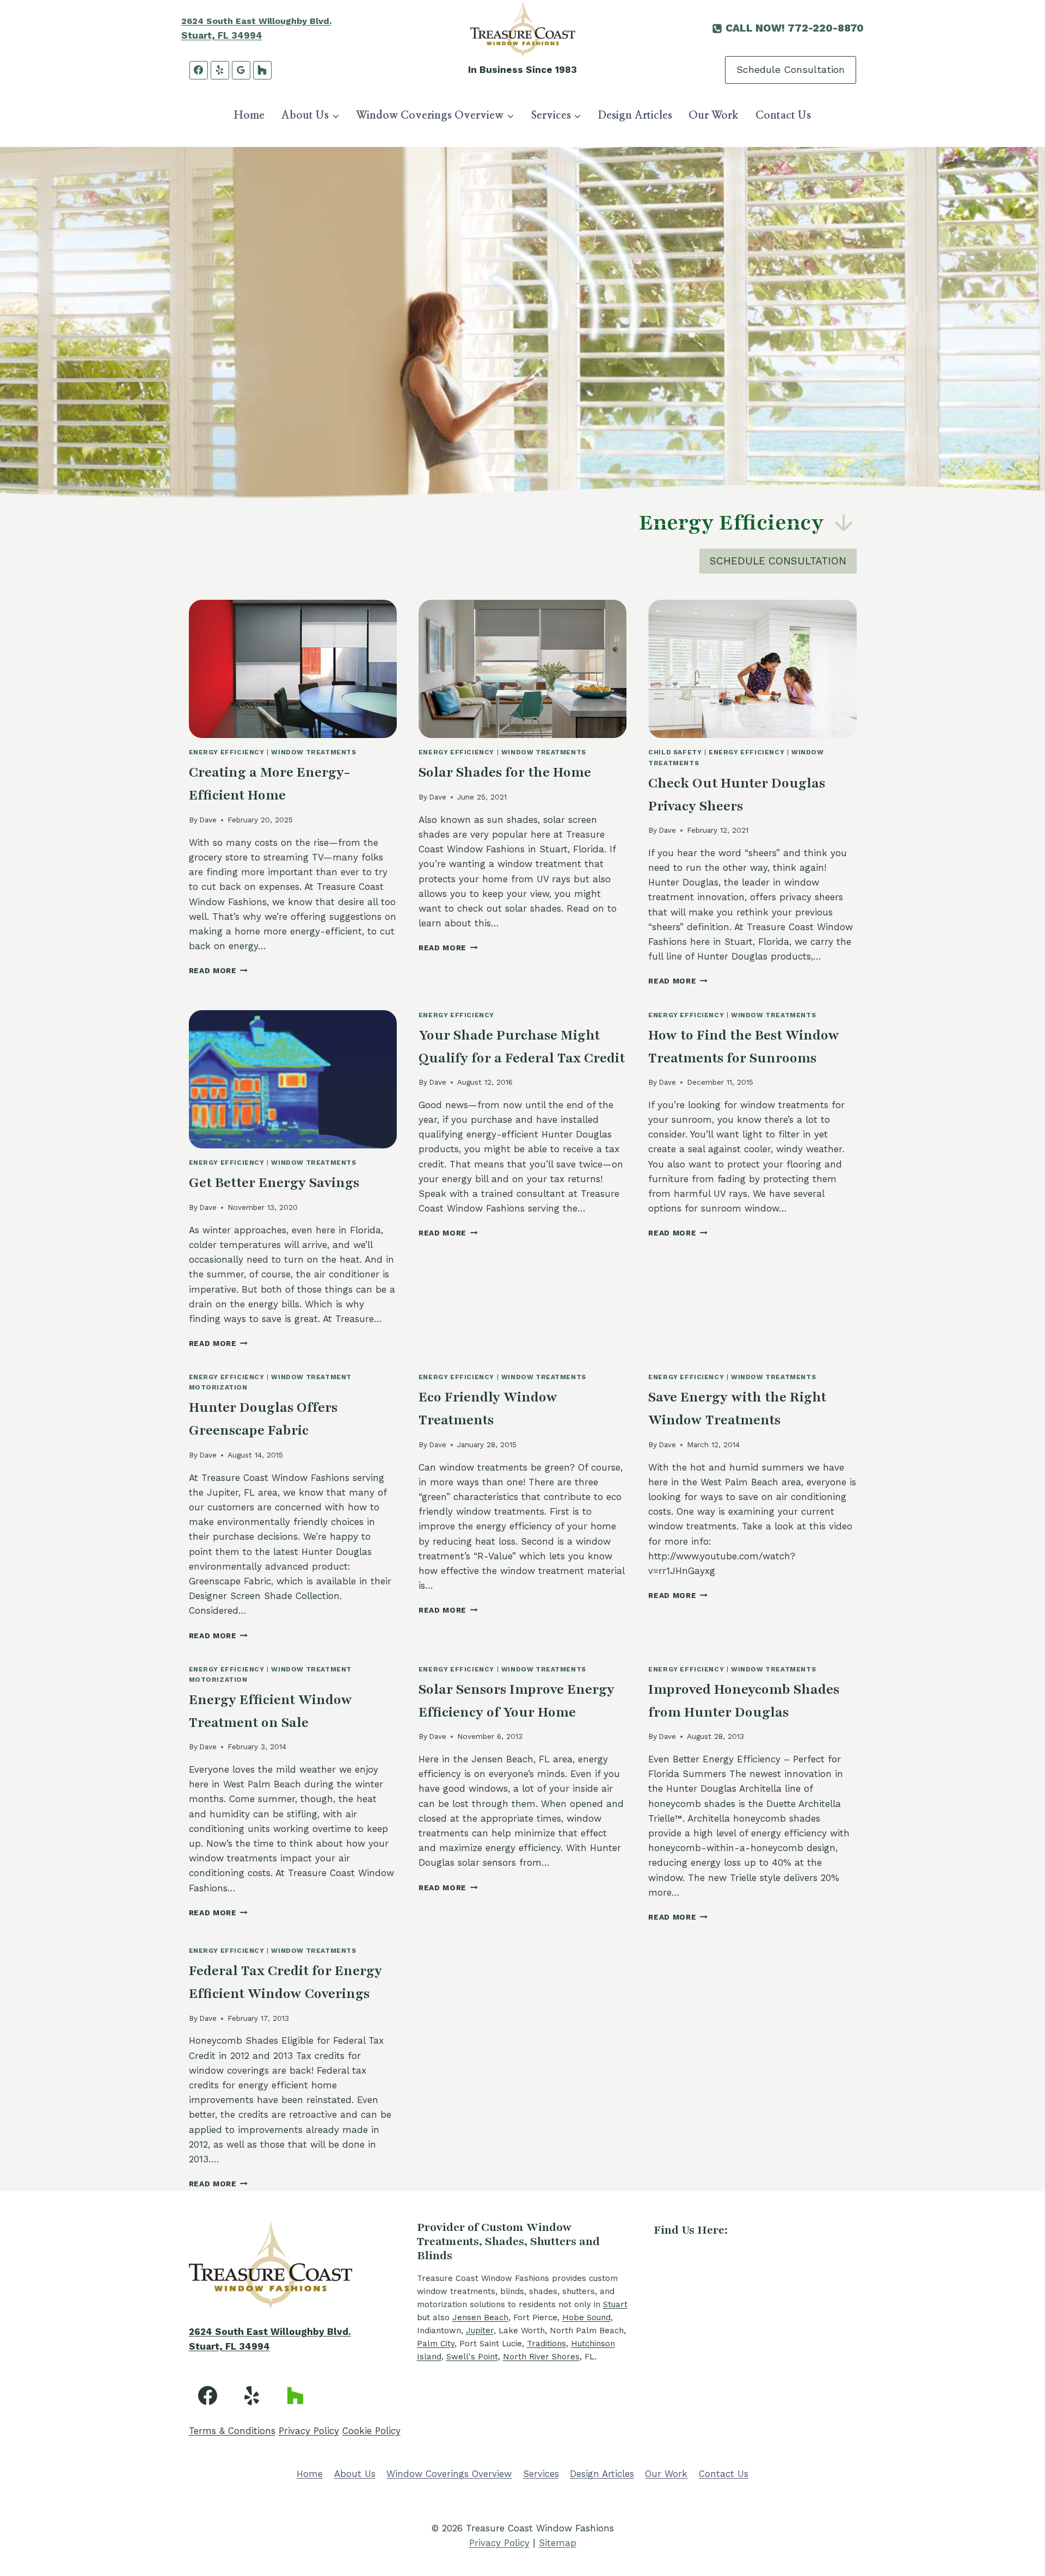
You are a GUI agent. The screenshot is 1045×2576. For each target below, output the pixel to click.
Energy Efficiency (227, 752)
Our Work (714, 115)
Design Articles (635, 115)
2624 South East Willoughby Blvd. (256, 21)
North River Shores (541, 2357)
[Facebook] (199, 70)
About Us (355, 2474)
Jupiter (480, 2331)
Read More (219, 970)
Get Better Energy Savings (274, 1183)
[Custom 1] (296, 2395)
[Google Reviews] (241, 70)
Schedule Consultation (791, 69)
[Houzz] (262, 70)
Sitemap (558, 2543)
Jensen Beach (480, 2317)
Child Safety (675, 752)
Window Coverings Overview (449, 2474)
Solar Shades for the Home (505, 772)
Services (541, 2474)
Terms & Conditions (232, 2431)
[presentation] (293, 669)
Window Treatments (313, 752)
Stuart (615, 2304)
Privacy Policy (309, 2431)
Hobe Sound (586, 2317)
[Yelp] (220, 70)
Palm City (436, 2344)
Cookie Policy (371, 2431)
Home (249, 115)
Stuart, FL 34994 (222, 35)
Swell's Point (472, 2357)
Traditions (546, 2344)
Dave (208, 820)
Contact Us (783, 115)
